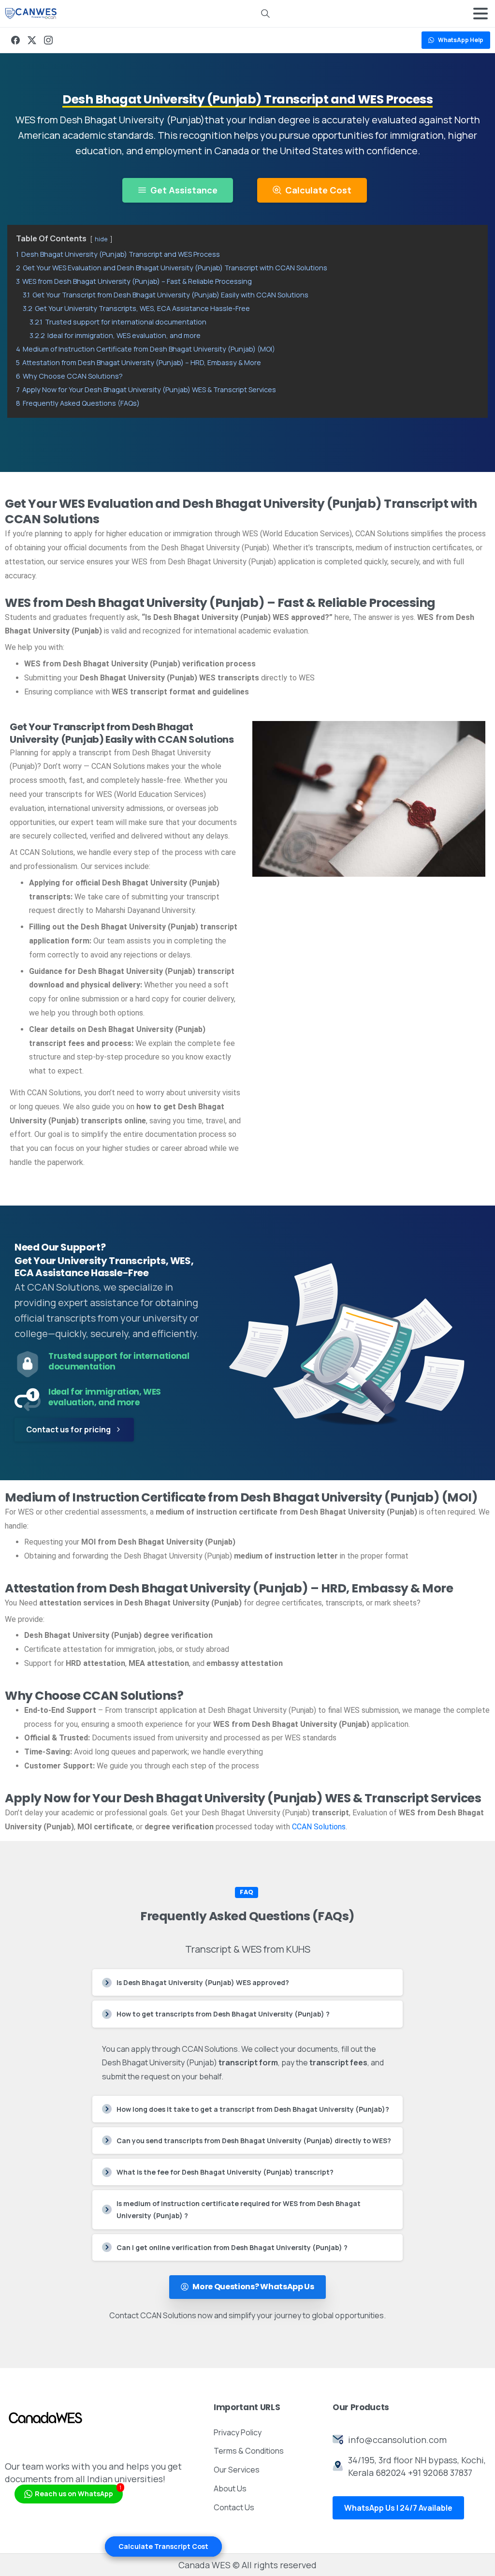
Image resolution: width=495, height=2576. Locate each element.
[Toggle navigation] (480, 14)
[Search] (265, 14)
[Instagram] (48, 40)
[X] (32, 40)
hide (101, 239)
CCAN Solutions (319, 1827)
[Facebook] (15, 40)
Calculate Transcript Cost (163, 2546)
